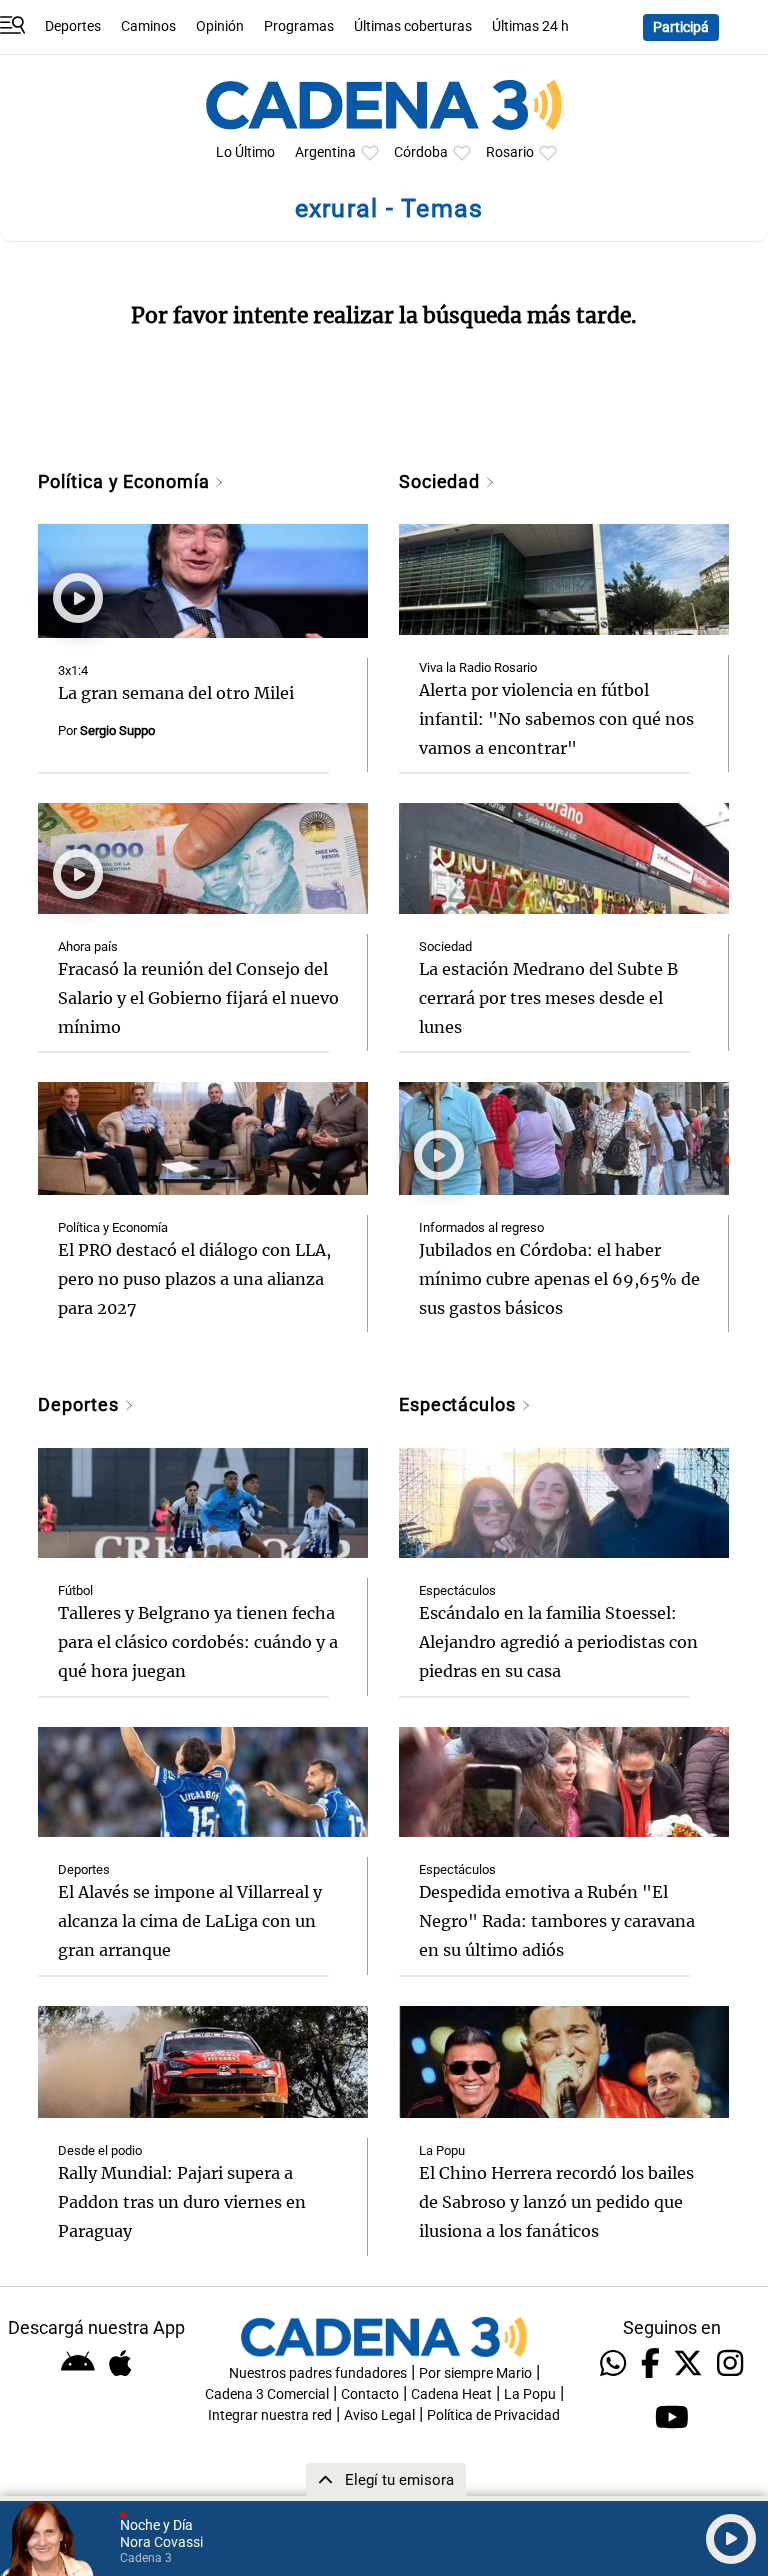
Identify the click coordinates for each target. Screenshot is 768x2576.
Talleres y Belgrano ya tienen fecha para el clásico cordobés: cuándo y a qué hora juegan (198, 1642)
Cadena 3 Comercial (267, 2394)
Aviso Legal (379, 2415)
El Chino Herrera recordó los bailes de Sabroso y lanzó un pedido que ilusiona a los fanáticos (556, 2202)
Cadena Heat (451, 2394)
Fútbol (75, 1590)
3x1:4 (73, 670)
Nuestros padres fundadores (318, 2373)
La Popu (442, 2150)
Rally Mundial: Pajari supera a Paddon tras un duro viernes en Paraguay (182, 2202)
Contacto (370, 2394)
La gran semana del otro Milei (176, 693)
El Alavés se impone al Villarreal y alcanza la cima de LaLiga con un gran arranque (190, 1921)
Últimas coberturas (413, 26)
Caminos (148, 26)
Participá (681, 27)
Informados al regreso (481, 1227)
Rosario (510, 152)
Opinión (220, 26)
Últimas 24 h (530, 26)
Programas (299, 26)
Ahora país (88, 946)
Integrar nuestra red (270, 2415)
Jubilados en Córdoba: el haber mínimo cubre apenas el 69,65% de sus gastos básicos (559, 1279)
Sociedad (442, 481)
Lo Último (245, 152)
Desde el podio (100, 2150)
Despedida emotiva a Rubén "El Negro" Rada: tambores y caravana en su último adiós (557, 1921)
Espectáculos (460, 1404)
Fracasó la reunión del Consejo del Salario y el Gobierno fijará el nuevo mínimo (198, 998)
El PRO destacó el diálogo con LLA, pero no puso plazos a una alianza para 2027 (194, 1279)
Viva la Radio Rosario (478, 667)
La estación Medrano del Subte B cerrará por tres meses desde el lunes (548, 998)
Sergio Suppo (117, 730)
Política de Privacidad (493, 2415)
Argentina (325, 152)
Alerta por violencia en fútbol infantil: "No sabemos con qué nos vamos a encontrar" (556, 719)
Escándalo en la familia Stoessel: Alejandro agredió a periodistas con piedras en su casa (558, 1642)
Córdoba (421, 152)
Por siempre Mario (475, 2373)
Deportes (73, 26)
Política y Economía (126, 481)
